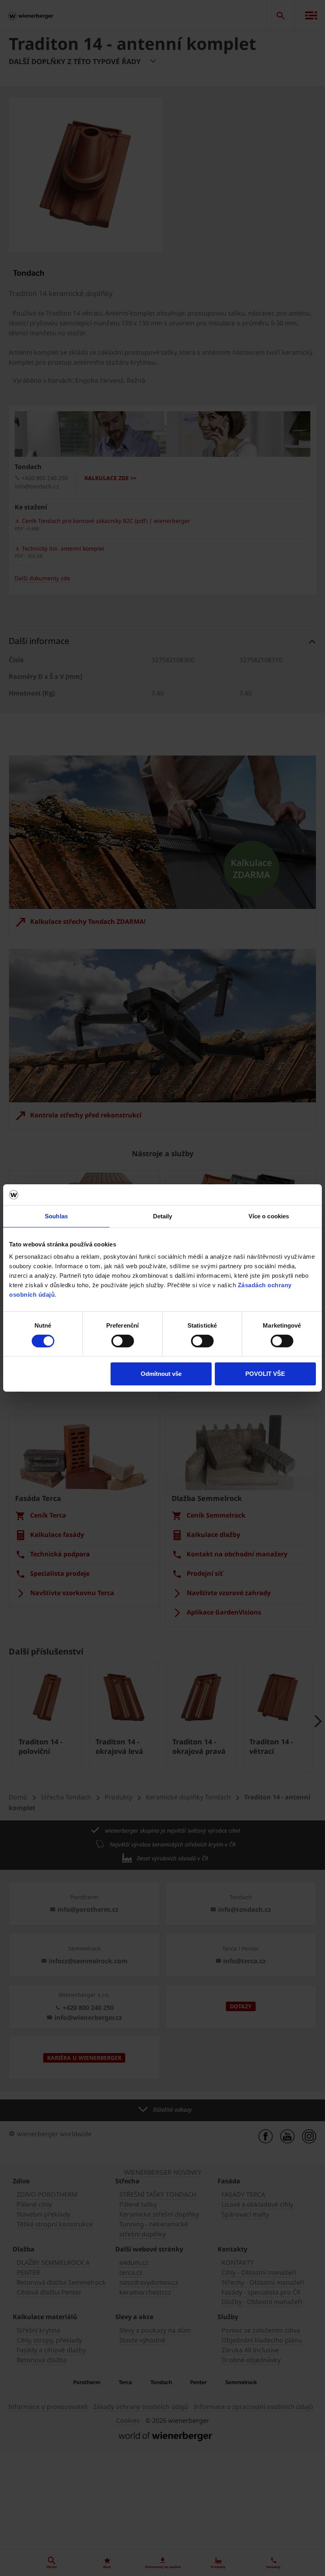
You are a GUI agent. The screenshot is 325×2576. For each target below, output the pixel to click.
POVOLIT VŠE (265, 1374)
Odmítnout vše (161, 1374)
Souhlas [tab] (56, 1216)
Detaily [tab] (163, 1216)
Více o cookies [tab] (269, 1216)
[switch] (123, 1341)
